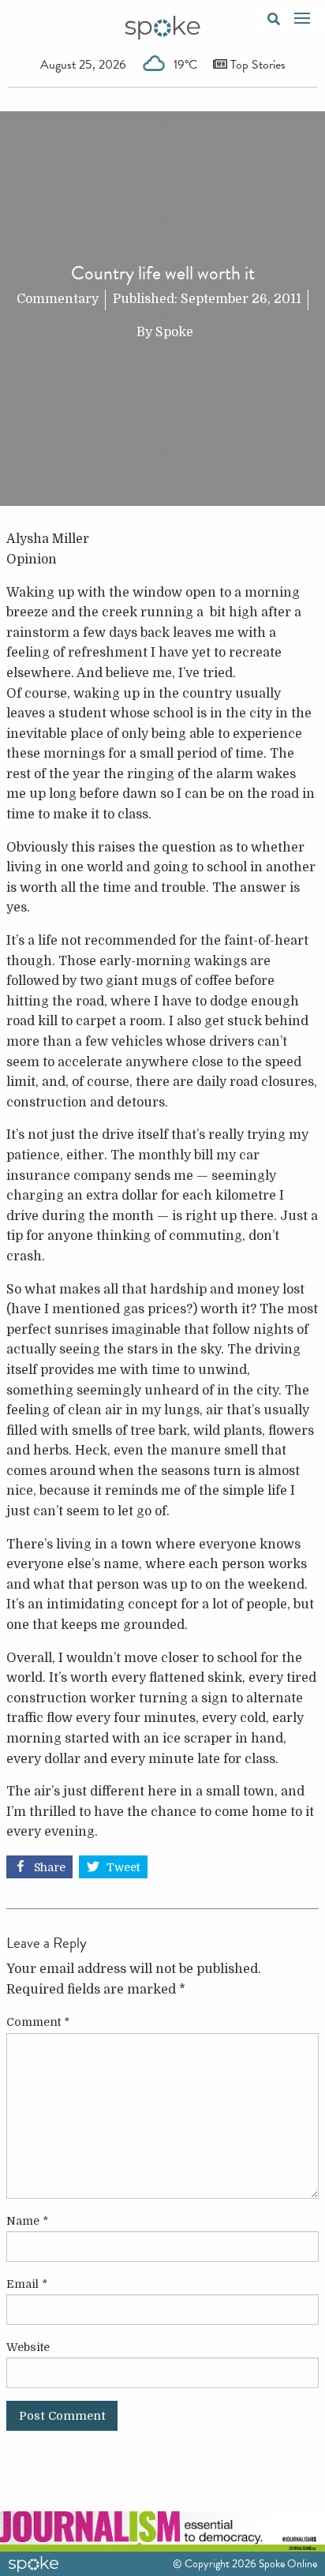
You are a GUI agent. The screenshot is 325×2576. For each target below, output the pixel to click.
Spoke (174, 332)
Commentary (58, 299)
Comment (38, 2022)
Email (27, 2284)
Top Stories (256, 65)
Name (27, 2221)
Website (28, 2347)
